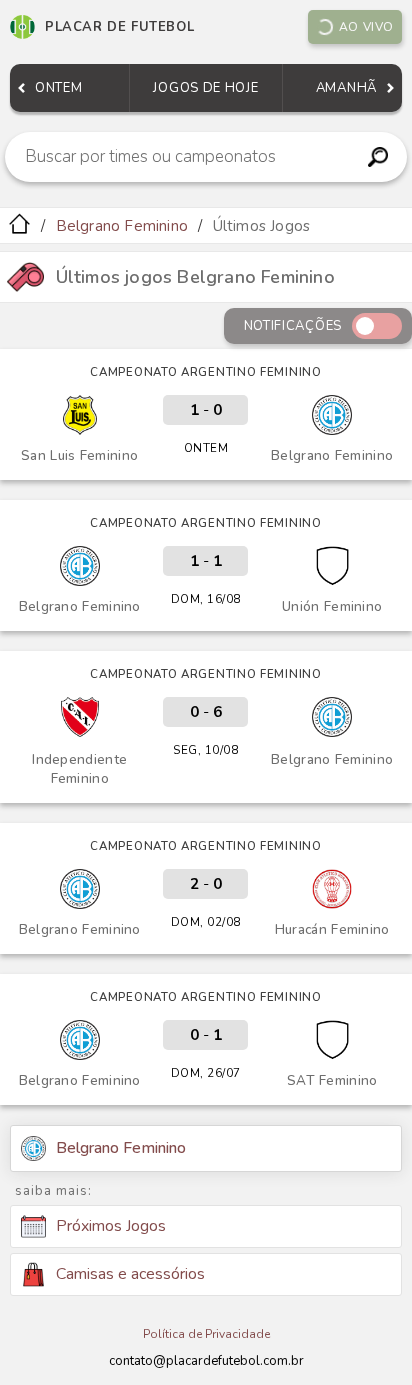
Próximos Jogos (111, 1226)
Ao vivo (366, 27)
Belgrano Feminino (122, 226)
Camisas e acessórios (130, 1274)
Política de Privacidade (206, 1334)
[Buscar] (378, 157)
